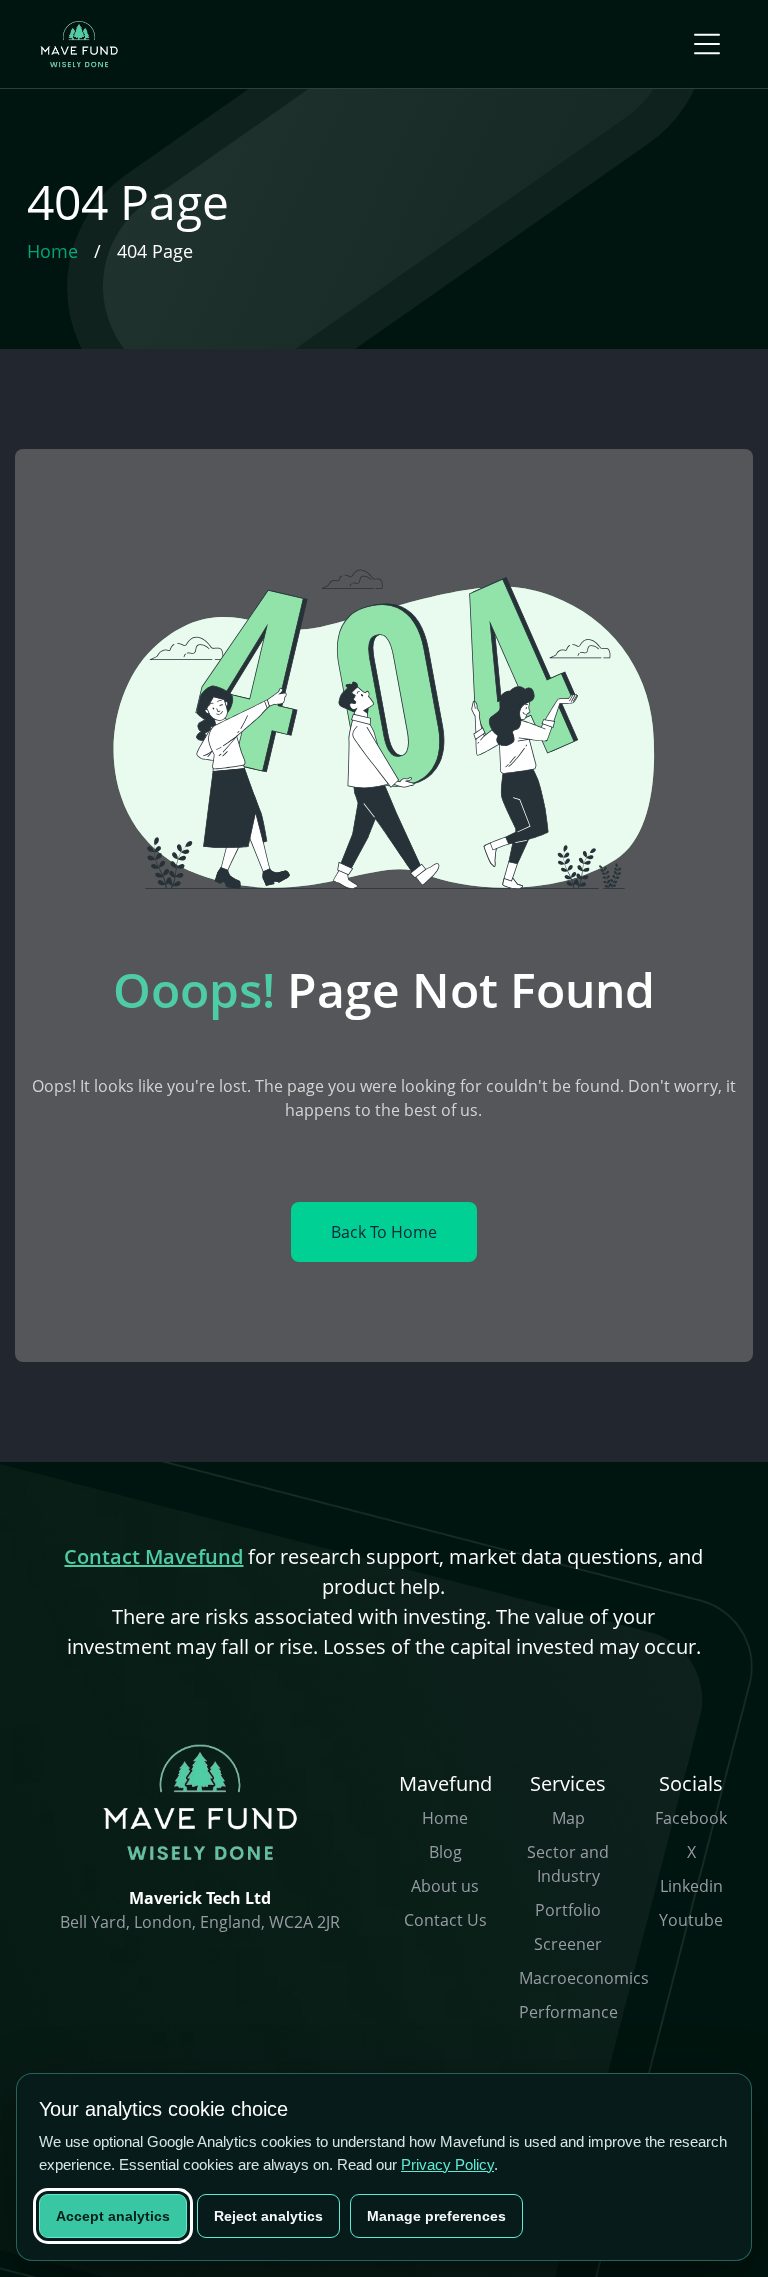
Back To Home (384, 1232)
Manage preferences (436, 2216)
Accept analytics (113, 2216)
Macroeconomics (584, 1978)
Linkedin (691, 1886)
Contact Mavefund (153, 1556)
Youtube (691, 1920)
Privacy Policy (447, 2164)
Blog (445, 1852)
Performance (568, 2012)
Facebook (691, 1818)
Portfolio (568, 1910)
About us (445, 1886)
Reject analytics (268, 2216)
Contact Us (445, 1920)
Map (568, 1818)
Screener (568, 1944)
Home (445, 1818)
